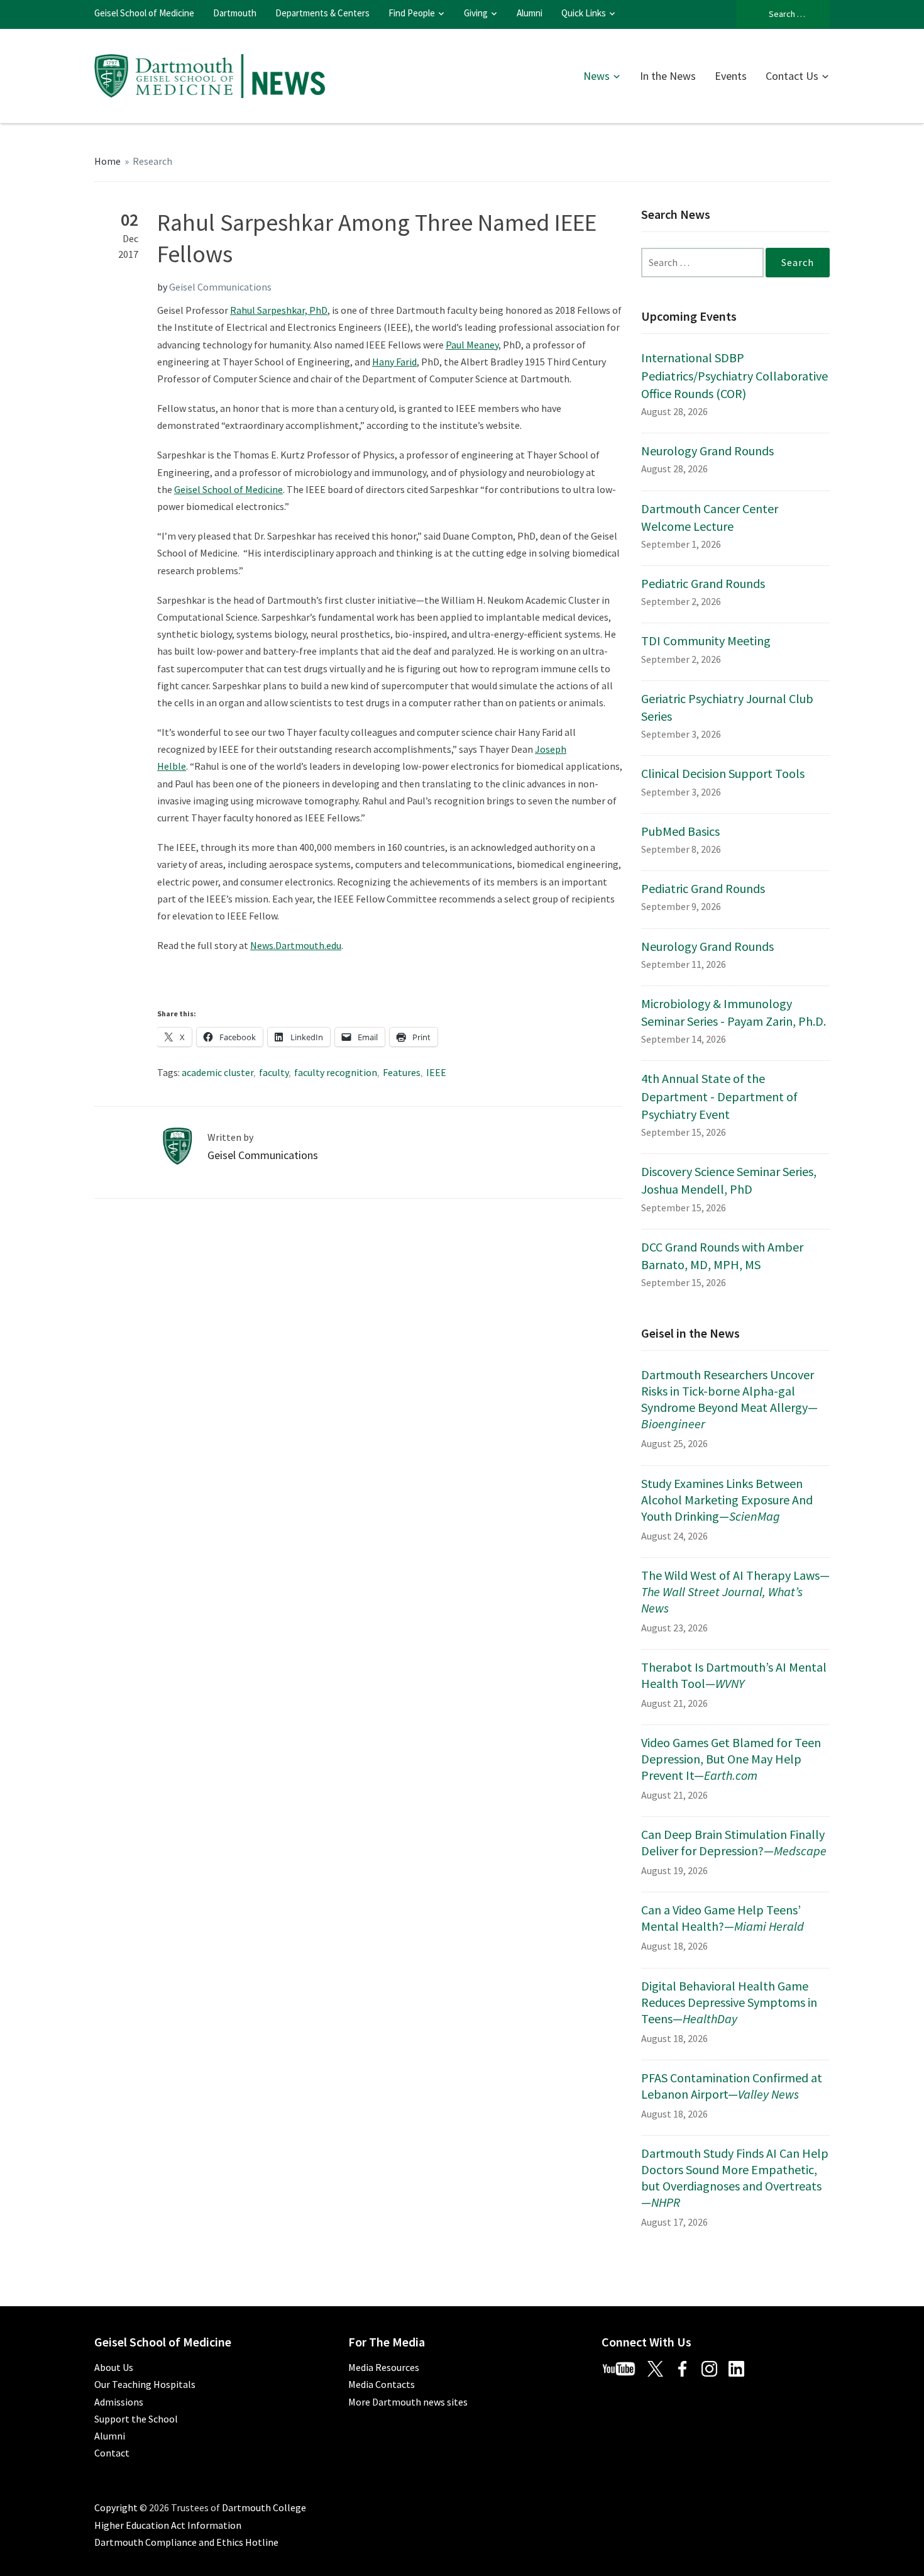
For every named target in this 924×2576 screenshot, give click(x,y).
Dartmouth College (264, 2507)
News (597, 76)
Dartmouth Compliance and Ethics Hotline (186, 2542)
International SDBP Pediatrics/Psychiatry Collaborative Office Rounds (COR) (734, 375)
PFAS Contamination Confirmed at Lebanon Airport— (732, 2086)
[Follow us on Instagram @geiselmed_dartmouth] (714, 2367)
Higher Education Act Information (168, 2525)
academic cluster (217, 1072)
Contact (112, 2453)
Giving (476, 13)
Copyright (116, 2507)
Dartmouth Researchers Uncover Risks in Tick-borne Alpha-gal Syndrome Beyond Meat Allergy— (729, 1399)
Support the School (136, 2419)
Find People (412, 13)
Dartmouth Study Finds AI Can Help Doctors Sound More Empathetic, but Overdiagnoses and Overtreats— (735, 2178)
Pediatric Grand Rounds (703, 583)
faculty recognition (336, 1072)
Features (402, 1072)
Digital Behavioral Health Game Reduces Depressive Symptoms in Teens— (729, 2002)
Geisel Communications (220, 287)
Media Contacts (382, 2384)
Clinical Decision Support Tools (723, 773)
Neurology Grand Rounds (707, 451)
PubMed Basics (680, 831)
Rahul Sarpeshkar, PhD (279, 310)
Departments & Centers (322, 13)
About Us (114, 2367)
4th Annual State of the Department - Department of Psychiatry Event (719, 1096)
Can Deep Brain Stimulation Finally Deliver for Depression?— (734, 1842)
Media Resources (384, 2367)
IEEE (436, 1072)
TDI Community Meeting (706, 641)
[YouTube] (624, 2367)
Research (152, 161)
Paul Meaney (472, 345)
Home (107, 161)
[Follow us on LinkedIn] (741, 2367)
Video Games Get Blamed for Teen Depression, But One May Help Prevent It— (731, 1759)
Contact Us (792, 76)
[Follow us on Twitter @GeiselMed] (661, 2367)
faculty (274, 1072)
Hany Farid (394, 362)
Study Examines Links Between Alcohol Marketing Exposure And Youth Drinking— (727, 1500)
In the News (668, 76)
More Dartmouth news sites (408, 2402)
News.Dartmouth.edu (296, 945)
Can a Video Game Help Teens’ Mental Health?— (723, 1918)
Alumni (530, 13)
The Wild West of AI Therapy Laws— (735, 1591)
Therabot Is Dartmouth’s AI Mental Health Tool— (734, 1675)
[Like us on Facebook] (687, 2367)
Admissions (119, 2402)
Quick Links (584, 13)
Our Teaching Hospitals (145, 2384)
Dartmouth (235, 13)
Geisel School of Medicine (144, 13)
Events (731, 76)
